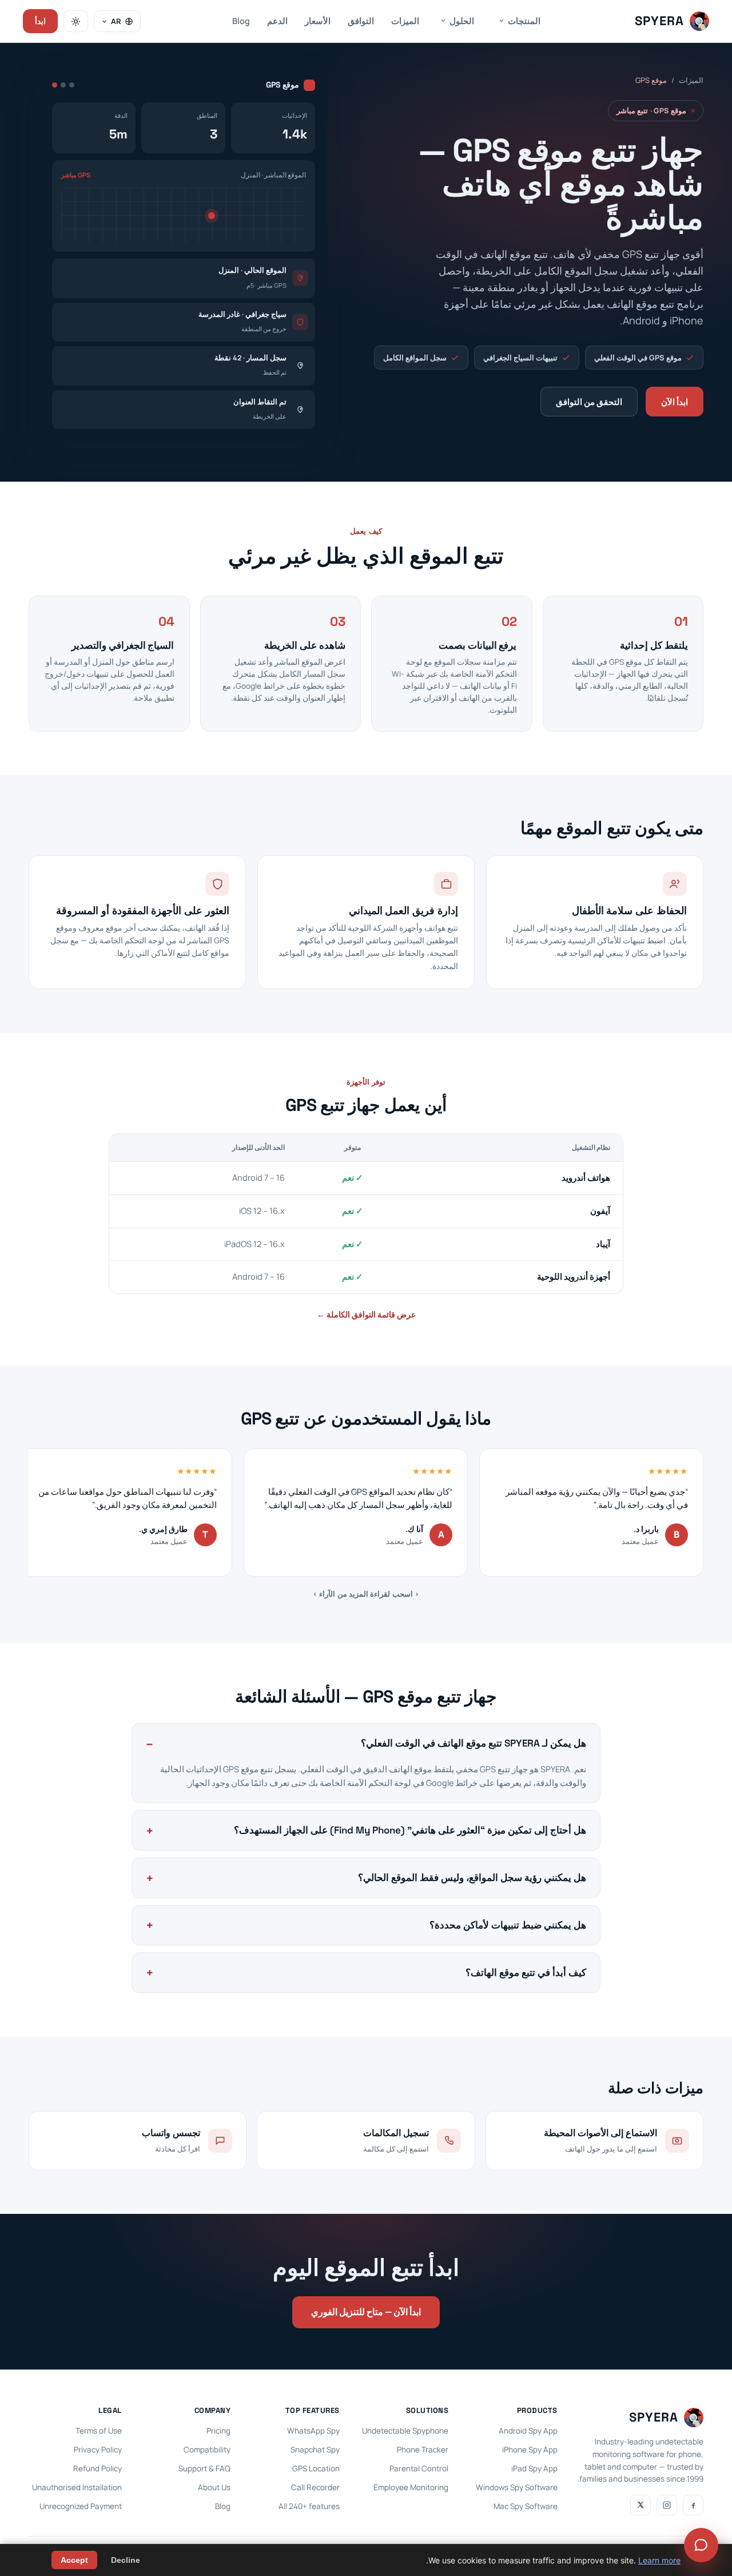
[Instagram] (667, 2505)
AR (116, 21)
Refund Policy (98, 2468)
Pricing (218, 2431)
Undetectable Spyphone (405, 2431)
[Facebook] (693, 2505)
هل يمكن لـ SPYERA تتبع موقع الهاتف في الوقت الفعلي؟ (474, 1743)
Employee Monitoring (411, 2487)
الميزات (405, 21)
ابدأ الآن (675, 402)
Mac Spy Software (526, 2506)
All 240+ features (309, 2506)
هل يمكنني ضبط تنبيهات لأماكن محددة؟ (508, 1925)
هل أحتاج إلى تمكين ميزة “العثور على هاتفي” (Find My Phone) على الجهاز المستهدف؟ (410, 1830)
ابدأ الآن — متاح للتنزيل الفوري (366, 2312)
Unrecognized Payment (81, 2506)
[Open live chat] (701, 2545)
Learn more (659, 2560)
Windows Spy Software (517, 2487)
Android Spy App (528, 2431)
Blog (241, 21)
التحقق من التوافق (589, 402)
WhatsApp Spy (313, 2431)
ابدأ (40, 21)
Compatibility (207, 2450)
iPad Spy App (534, 2468)
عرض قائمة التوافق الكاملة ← (366, 1314)
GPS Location (316, 2468)
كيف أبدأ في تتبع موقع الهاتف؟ (526, 1972)
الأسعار (318, 21)
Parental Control (419, 2468)
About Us (214, 2487)
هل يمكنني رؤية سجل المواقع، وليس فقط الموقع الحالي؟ (472, 1878)
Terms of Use (99, 2431)
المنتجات (524, 21)
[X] (640, 2505)
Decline (126, 2560)
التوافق (361, 21)
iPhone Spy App (530, 2450)
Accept (74, 2560)
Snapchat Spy (315, 2450)
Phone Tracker (423, 2450)
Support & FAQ (204, 2468)
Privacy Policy (98, 2450)
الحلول (462, 21)
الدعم (277, 21)
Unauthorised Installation (77, 2487)
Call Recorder (315, 2487)
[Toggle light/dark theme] (76, 21)
